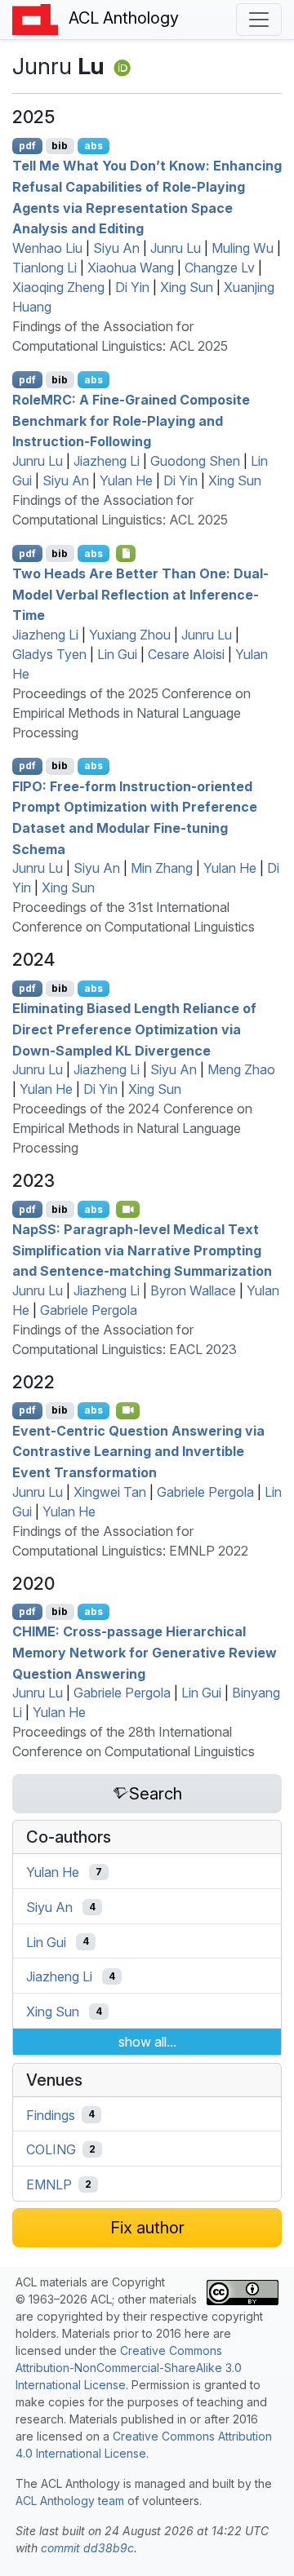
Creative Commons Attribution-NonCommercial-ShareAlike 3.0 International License (129, 2368)
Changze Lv (220, 268)
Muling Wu (243, 248)
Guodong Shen (195, 461)
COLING (51, 2149)
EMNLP (49, 2184)
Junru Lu (176, 248)
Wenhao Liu (47, 248)
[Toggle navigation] (259, 20)
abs (94, 146)
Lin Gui (117, 654)
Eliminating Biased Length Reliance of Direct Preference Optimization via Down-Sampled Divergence (134, 1029)
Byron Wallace (193, 1290)
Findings (51, 2114)
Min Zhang (162, 868)
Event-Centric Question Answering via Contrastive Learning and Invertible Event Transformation (138, 1451)
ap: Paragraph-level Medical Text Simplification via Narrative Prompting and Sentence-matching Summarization (142, 1250)
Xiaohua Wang (131, 268)
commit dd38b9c (87, 2548)
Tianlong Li (45, 268)
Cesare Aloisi (186, 654)
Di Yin (132, 287)
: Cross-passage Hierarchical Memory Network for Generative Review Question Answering (145, 1652)
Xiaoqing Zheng (58, 287)
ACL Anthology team (70, 2501)
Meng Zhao (241, 1069)
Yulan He (126, 480)
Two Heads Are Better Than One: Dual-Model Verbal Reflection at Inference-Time (140, 594)
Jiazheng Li (107, 461)
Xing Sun (187, 287)
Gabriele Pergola (89, 1310)
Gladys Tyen (49, 654)
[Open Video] (128, 1209)
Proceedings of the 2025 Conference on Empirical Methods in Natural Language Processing (131, 713)
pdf (27, 146)
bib (60, 146)
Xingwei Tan (110, 1492)
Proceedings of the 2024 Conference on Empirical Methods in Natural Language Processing (132, 1128)
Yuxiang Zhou (130, 635)
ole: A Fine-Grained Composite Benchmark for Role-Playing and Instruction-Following (131, 420)
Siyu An (116, 248)
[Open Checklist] (126, 553)
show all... (147, 2042)
